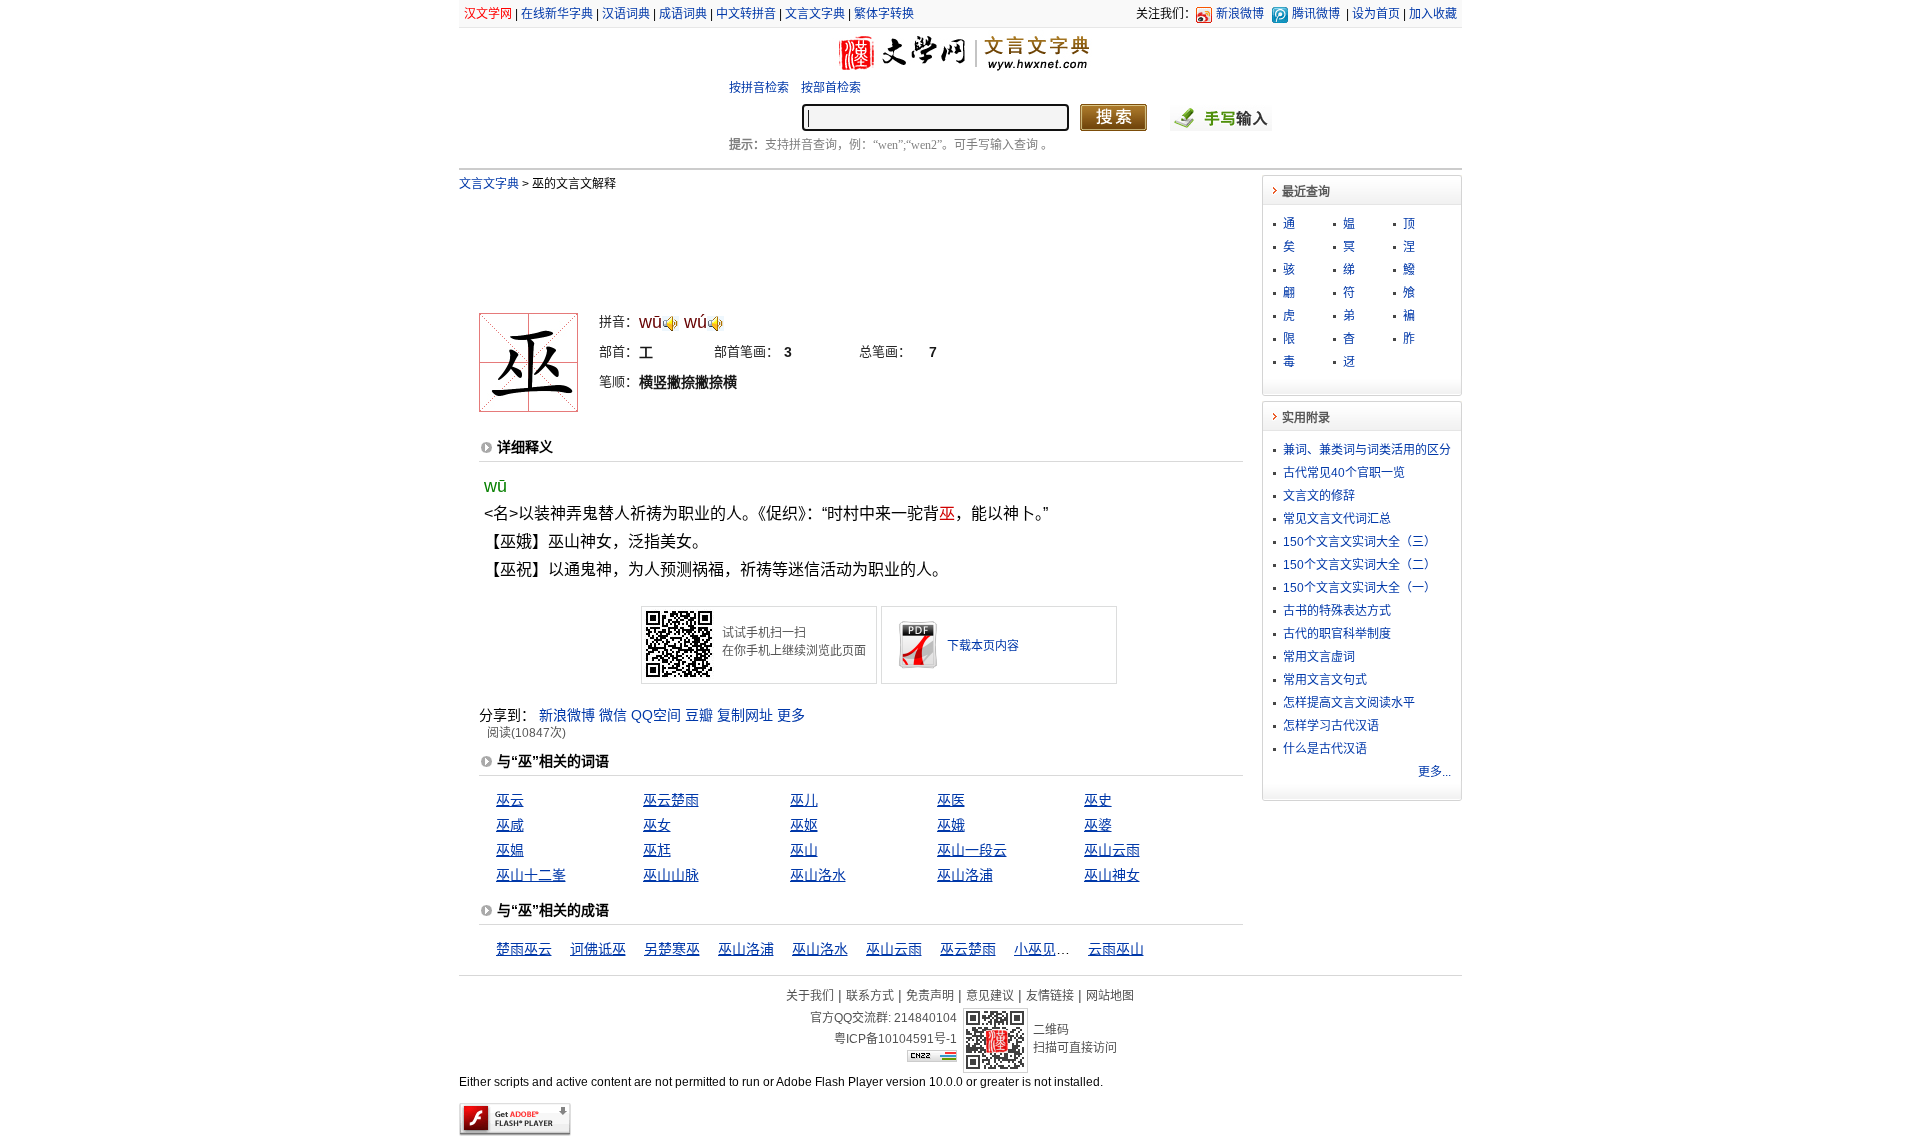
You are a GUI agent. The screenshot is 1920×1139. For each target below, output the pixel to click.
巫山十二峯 (531, 875)
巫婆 (1098, 825)
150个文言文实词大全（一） (1359, 588)
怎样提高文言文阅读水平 (1349, 703)
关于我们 (810, 996)
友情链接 (1050, 996)
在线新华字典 (557, 14)
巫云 (510, 800)
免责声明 (930, 996)
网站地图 (1110, 996)
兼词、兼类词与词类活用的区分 (1367, 450)
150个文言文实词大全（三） (1359, 542)
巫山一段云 (972, 850)
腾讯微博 (1316, 14)
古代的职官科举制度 (1337, 634)
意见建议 (990, 996)
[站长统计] (932, 1057)
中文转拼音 (746, 14)
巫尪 (657, 850)
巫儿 (804, 800)
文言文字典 (815, 14)
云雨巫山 (1116, 949)
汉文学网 (488, 14)
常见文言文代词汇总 (1337, 519)
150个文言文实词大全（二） (1359, 565)
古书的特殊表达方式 (1337, 611)
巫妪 (804, 825)
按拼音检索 (759, 88)
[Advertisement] (828, 243)
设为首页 (1376, 14)
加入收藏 (1433, 14)
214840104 (925, 1018)
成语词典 (683, 14)
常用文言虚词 (1319, 657)
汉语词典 (626, 14)
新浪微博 (1240, 14)
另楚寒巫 (672, 949)
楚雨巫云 (524, 949)
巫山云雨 (1112, 850)
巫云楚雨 (671, 800)
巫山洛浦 (965, 875)
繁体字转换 (884, 14)
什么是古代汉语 (1325, 749)
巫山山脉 (671, 875)
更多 (791, 715)
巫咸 (510, 825)
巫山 (804, 850)
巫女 (657, 825)
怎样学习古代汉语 (1331, 726)
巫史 (1098, 800)
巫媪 (510, 850)
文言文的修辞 (1319, 496)
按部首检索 (831, 88)
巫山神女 (1112, 875)
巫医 (951, 800)
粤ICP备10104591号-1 (895, 1039)
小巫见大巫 (1049, 949)
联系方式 (870, 996)
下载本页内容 (983, 646)
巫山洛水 (818, 875)
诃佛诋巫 (598, 949)
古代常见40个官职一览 (1344, 473)
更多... (1434, 772)
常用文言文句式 (1325, 680)
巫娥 (951, 825)
